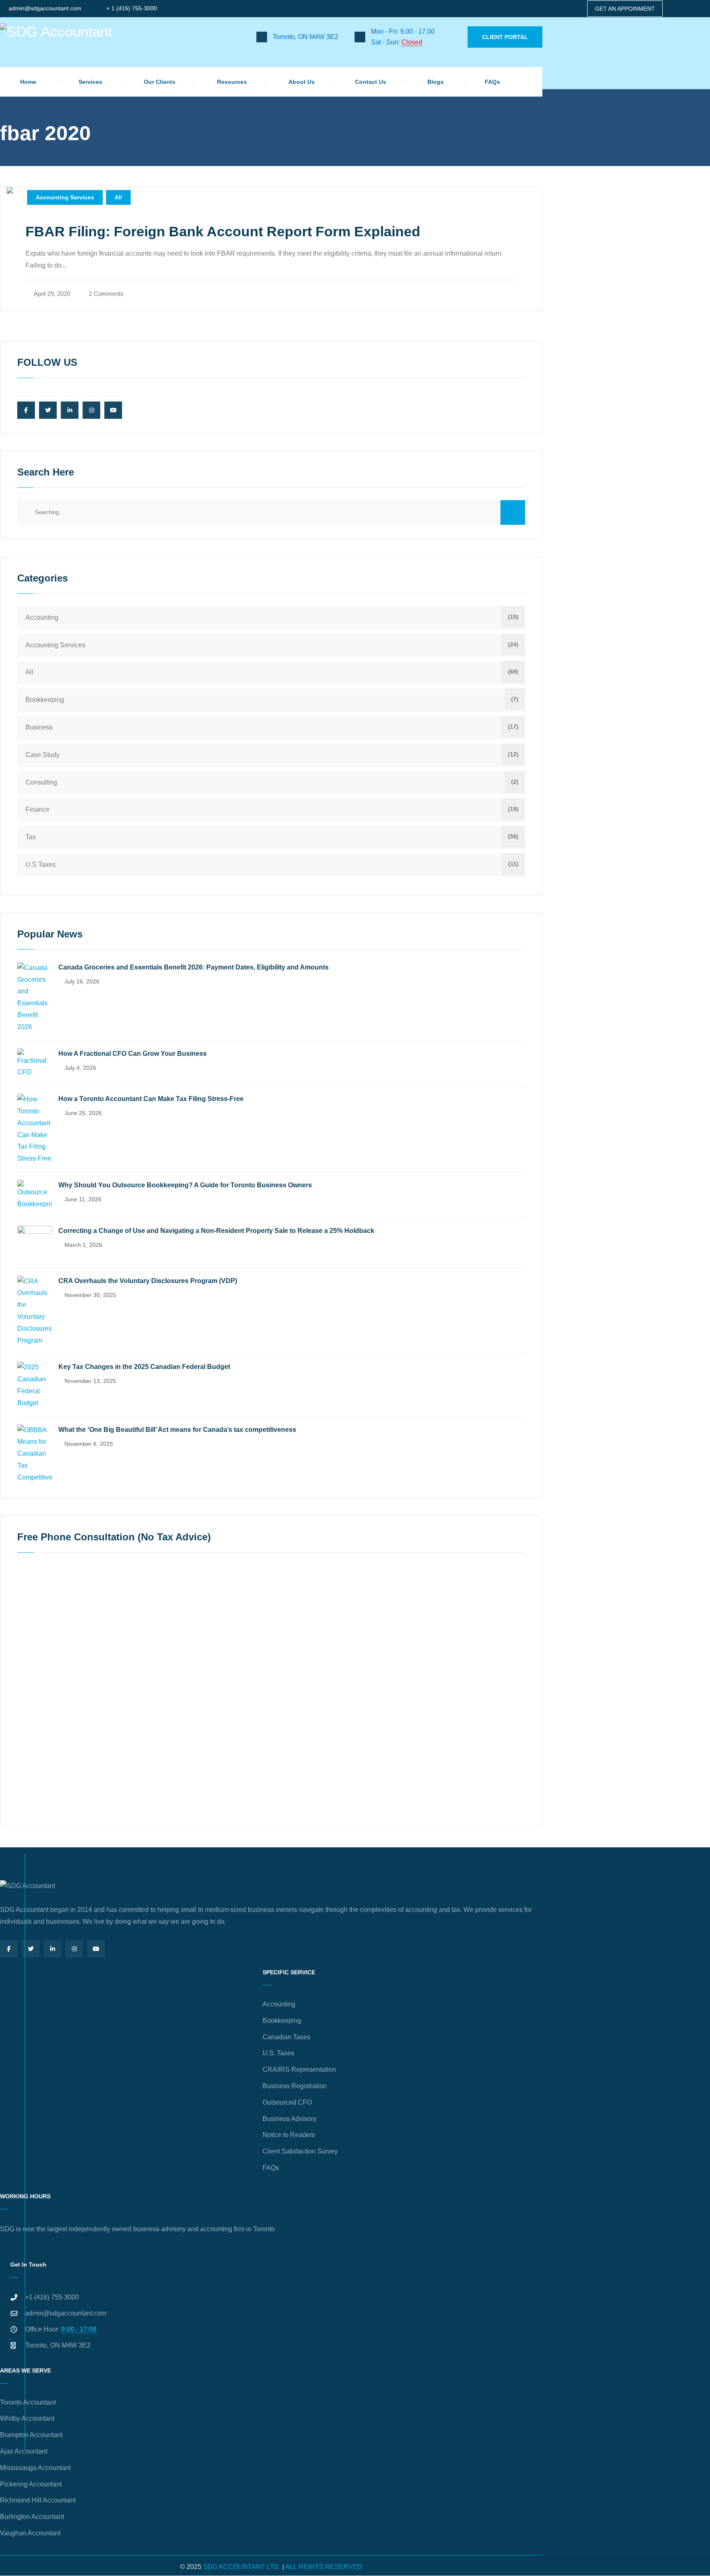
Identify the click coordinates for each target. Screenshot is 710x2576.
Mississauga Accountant (35, 2468)
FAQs (492, 82)
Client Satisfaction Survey (300, 2151)
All (118, 197)
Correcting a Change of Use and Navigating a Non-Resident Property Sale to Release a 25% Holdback (216, 1231)
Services (90, 82)
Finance (37, 809)
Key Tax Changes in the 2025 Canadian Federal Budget (144, 1367)
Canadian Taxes (286, 2037)
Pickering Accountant (31, 2484)
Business (39, 727)
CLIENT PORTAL (505, 37)
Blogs (436, 82)
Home (28, 82)
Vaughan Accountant (30, 2533)
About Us (302, 82)
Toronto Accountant (28, 2402)
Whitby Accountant (27, 2418)
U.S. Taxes (278, 2053)
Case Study (43, 755)
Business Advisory (289, 2119)
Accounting (42, 617)
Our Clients (160, 82)
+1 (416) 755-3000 (52, 2297)
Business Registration (295, 2086)
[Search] (513, 512)
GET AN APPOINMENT (625, 9)
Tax (31, 837)
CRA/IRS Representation (299, 2069)
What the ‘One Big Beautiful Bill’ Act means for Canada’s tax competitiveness (177, 1430)
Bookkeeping (45, 700)
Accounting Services (65, 197)
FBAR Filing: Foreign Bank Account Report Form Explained (223, 231)
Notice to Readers (289, 2135)
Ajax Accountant (24, 2451)
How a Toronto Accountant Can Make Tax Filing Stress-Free (151, 1099)
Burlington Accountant (32, 2517)
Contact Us (371, 82)
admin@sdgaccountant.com (45, 8)
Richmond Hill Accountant (38, 2500)
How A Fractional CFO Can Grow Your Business (133, 1054)
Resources (232, 82)
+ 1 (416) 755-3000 (132, 8)
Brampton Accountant (31, 2435)
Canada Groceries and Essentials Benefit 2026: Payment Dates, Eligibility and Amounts (194, 967)
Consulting (41, 782)
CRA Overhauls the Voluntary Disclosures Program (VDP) (148, 1281)
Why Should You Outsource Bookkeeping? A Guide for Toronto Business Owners (185, 1185)
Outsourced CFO (287, 2102)
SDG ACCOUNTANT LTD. (242, 2567)
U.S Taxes (40, 864)
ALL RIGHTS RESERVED (324, 2567)
